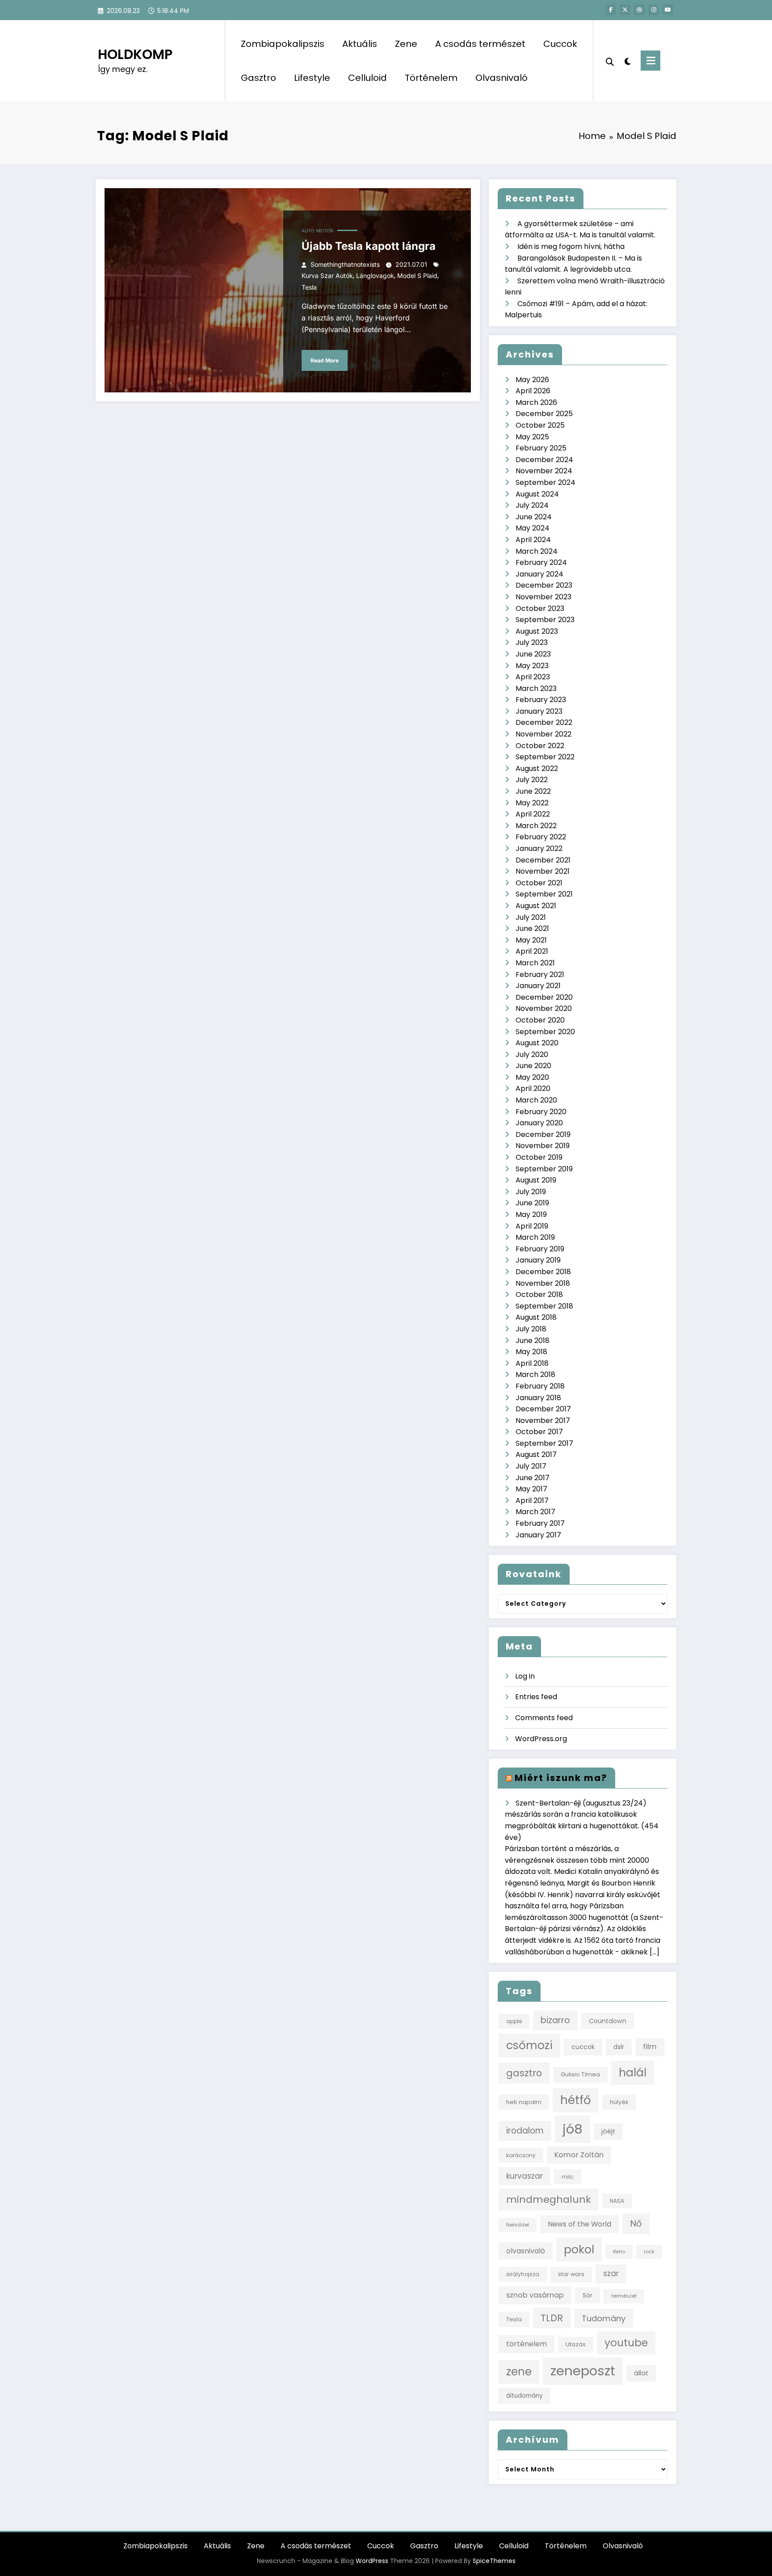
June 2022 (533, 791)
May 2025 (532, 437)
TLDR (552, 2318)
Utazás (576, 2344)
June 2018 (533, 1341)
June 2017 (533, 1478)
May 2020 (532, 1077)
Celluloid (367, 78)
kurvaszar (524, 2176)
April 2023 (533, 677)
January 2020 (539, 1123)
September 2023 (545, 620)
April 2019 (532, 1226)
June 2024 (534, 517)
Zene (406, 44)
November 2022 (543, 734)
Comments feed (544, 1718)
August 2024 (537, 494)
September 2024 (545, 482)
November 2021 (543, 871)
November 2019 (543, 1146)
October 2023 (540, 608)
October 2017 (539, 1432)
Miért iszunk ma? (561, 1778)
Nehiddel (518, 2225)
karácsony (521, 2155)
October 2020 (540, 1020)
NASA (617, 2201)
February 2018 (540, 1386)
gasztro (524, 2073)
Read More (325, 360)
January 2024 (539, 574)
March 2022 (536, 826)
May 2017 (531, 1489)
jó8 (573, 2129)
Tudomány (604, 2318)
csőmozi (529, 2045)
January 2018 (538, 1398)
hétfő (576, 2100)
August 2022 (537, 768)
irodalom (525, 2131)
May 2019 (531, 1214)
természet (624, 2296)
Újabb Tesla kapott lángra (369, 246)
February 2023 (541, 700)
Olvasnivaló (501, 78)
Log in (525, 1676)
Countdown (608, 2021)
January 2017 (538, 1535)
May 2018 (531, 1352)
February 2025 (541, 448)
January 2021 (538, 986)
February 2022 (541, 837)
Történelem (431, 78)
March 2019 (535, 1237)
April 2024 (533, 540)
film (650, 2047)
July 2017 (531, 1466)
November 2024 (544, 471)
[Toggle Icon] (650, 61)
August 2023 (537, 631)
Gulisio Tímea (580, 2074)
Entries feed (536, 1697)
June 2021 (532, 928)
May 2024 (533, 528)
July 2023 (532, 642)
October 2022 (540, 746)
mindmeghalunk (549, 2199)
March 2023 (536, 688)
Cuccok (560, 44)
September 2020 (545, 1032)
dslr (619, 2047)
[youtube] (668, 10)
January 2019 (538, 1260)
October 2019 (539, 1157)
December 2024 (544, 460)
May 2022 (532, 803)
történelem (527, 2344)
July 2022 (532, 780)
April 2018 (532, 1363)
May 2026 (532, 380)
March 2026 (536, 402)
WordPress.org (541, 1739)
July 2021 (531, 917)
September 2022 (545, 757)
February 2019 (540, 1249)
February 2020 (541, 1112)
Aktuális (360, 44)
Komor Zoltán (579, 2155)
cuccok (583, 2047)
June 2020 (533, 1066)
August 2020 (537, 1043)
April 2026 (533, 391)
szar (611, 2273)
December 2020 (544, 997)
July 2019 (531, 1192)
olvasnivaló (526, 2251)
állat (641, 2373)
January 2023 (539, 711)
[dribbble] (639, 10)
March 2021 (535, 963)
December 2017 (543, 1409)
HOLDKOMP (135, 54)
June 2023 (533, 654)
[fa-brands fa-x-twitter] (625, 10)
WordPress (372, 2561)
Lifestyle (312, 78)
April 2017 (532, 1501)
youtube (626, 2343)
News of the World (579, 2224)
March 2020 (536, 1100)
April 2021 (532, 951)
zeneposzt (583, 2371)
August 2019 (536, 1180)
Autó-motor (317, 231)
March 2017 (535, 1512)
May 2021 (531, 940)
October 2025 (540, 425)
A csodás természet (480, 44)
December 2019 (543, 1134)
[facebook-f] (611, 10)
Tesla (309, 287)
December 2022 (544, 722)
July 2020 (532, 1054)
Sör (587, 2295)
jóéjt (608, 2131)
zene (519, 2372)
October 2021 (539, 883)
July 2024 (532, 505)
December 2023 (544, 585)
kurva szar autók (327, 276)
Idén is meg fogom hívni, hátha (571, 246)
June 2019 (532, 1203)
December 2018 (543, 1272)
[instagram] (654, 10)
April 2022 (533, 814)
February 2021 (540, 974)
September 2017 (544, 1443)
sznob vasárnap (535, 2295)
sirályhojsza (523, 2274)
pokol (579, 2249)
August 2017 (536, 1454)
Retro (619, 2252)
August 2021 (536, 906)
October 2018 (539, 1294)
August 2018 (536, 1317)
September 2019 (544, 1169)
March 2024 (537, 551)
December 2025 (544, 414)
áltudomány (524, 2396)
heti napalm (524, 2102)
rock (649, 2252)
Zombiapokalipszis (283, 44)
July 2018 (531, 1329)
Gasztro (258, 78)
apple (514, 2021)
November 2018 (543, 1283)
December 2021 (543, 860)
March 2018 (535, 1374)
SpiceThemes (494, 2561)
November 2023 (543, 597)
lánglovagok (375, 276)
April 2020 (533, 1088)
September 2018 (544, 1306)
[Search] (610, 61)
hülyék (619, 2102)
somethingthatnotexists (345, 264)
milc (568, 2177)
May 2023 (532, 666)
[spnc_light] (627, 60)
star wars (571, 2274)
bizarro (555, 2020)
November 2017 (543, 1421)
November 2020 (544, 1008)
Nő (636, 2223)
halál (633, 2073)
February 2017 (540, 1523)
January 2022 (539, 848)
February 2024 (541, 562)
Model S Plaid (417, 276)
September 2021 (544, 894)
